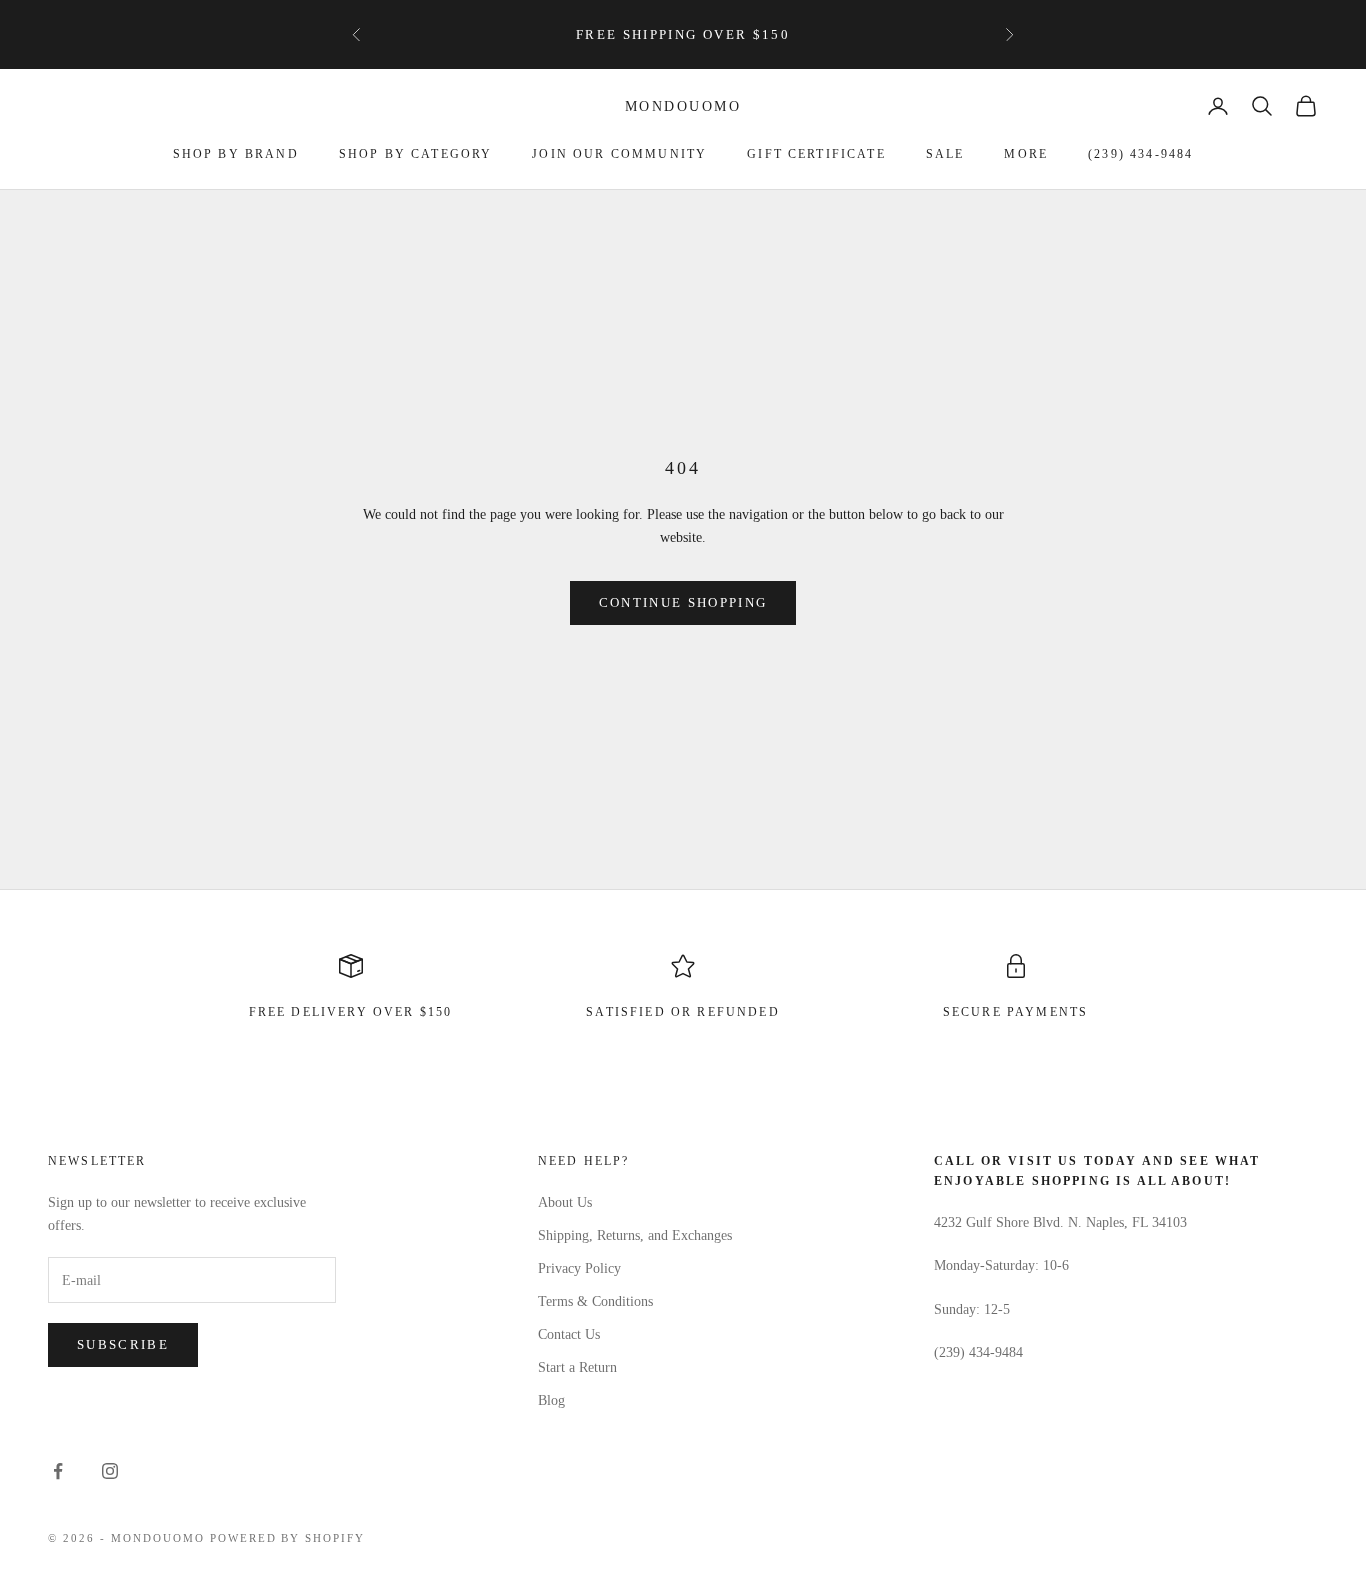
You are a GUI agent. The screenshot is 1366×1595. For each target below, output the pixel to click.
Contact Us (569, 1334)
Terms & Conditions (595, 1301)
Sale (945, 154)
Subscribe (123, 1344)
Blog (551, 1400)
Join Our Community (619, 154)
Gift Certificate (816, 154)
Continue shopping (683, 602)
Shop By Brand (236, 154)
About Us (565, 1202)
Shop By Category (416, 154)
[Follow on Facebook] (58, 1471)
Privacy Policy (579, 1268)
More (1026, 154)
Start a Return (577, 1367)
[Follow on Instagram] (110, 1471)
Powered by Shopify (288, 1538)
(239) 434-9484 (1140, 154)
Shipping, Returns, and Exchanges (635, 1235)
